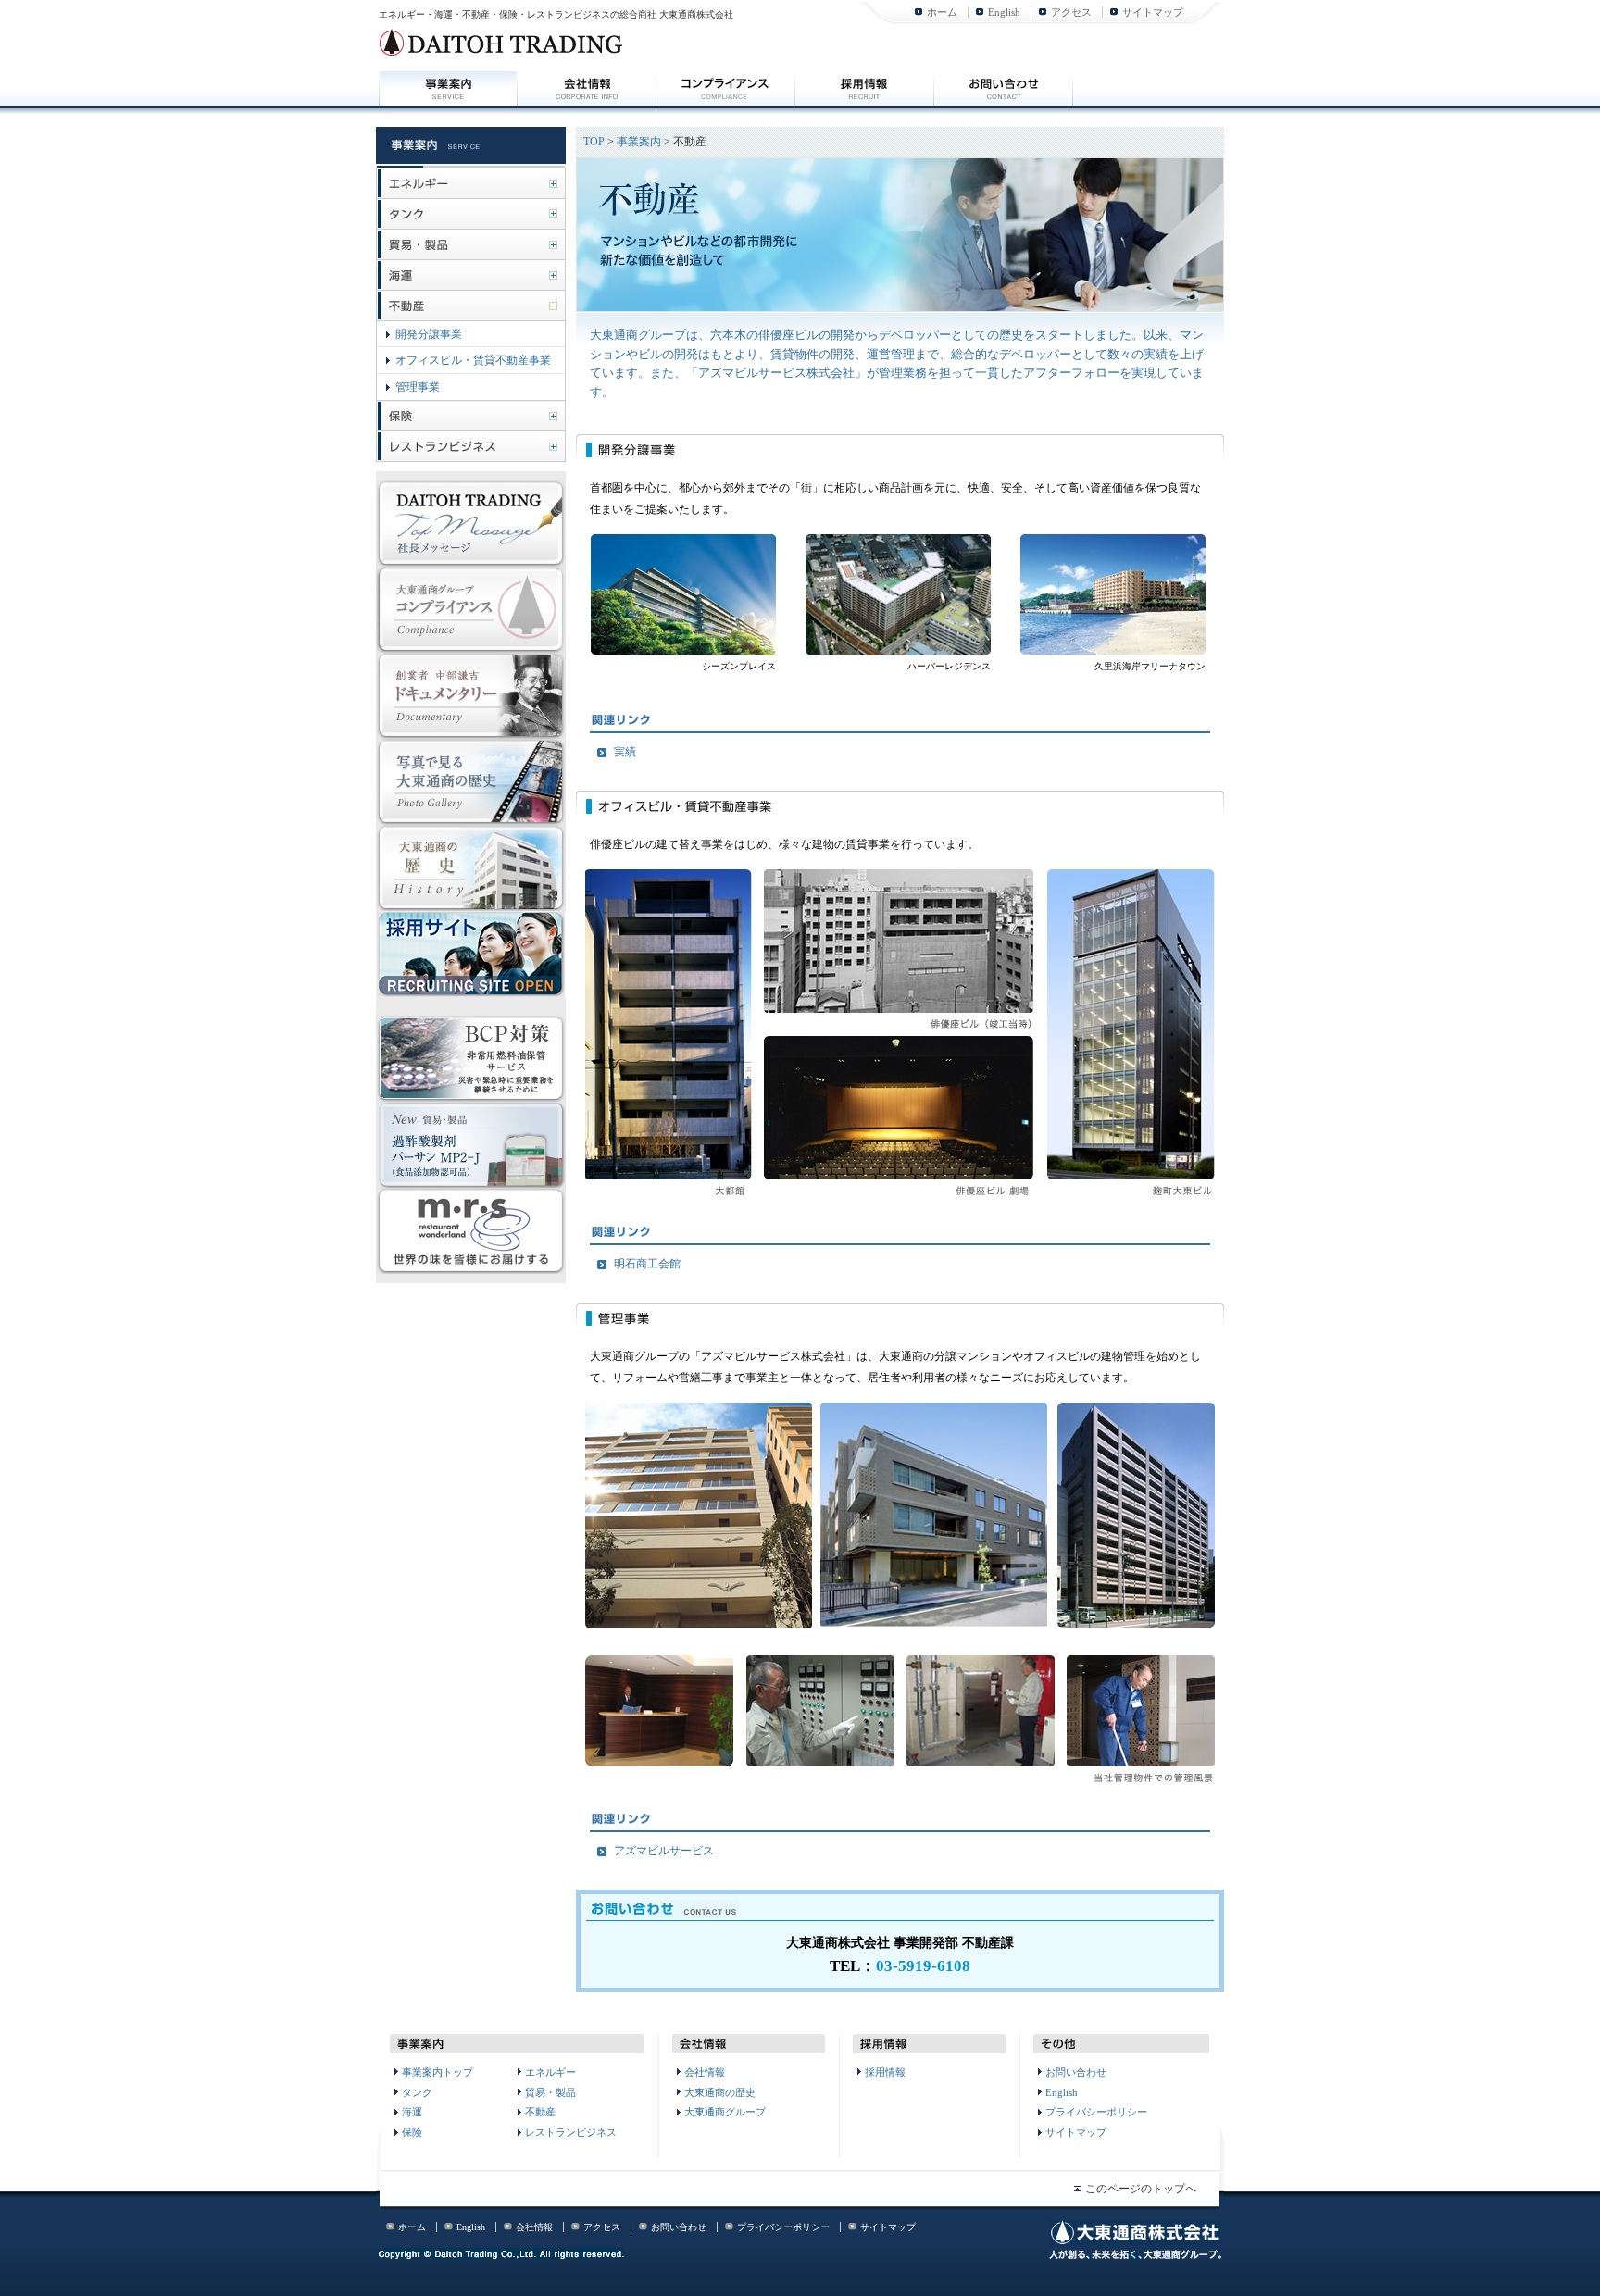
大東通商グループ (725, 2112)
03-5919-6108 (923, 1966)
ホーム (942, 12)
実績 (625, 752)
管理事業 (418, 387)
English (1004, 12)
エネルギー (550, 2072)
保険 (412, 2132)
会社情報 (705, 2072)
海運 (412, 2112)
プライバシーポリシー (1096, 2112)
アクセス (1071, 12)
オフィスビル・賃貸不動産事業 (473, 360)
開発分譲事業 (429, 334)
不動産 (540, 2112)
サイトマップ (1153, 12)
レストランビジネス (571, 2132)
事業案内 (639, 142)
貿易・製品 (550, 2092)
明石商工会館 (647, 1264)
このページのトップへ (1141, 2189)
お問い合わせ (1076, 2072)
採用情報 (885, 2072)
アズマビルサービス (664, 1851)
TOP (594, 142)
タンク (417, 2092)
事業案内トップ (437, 2072)
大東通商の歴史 (720, 2092)
